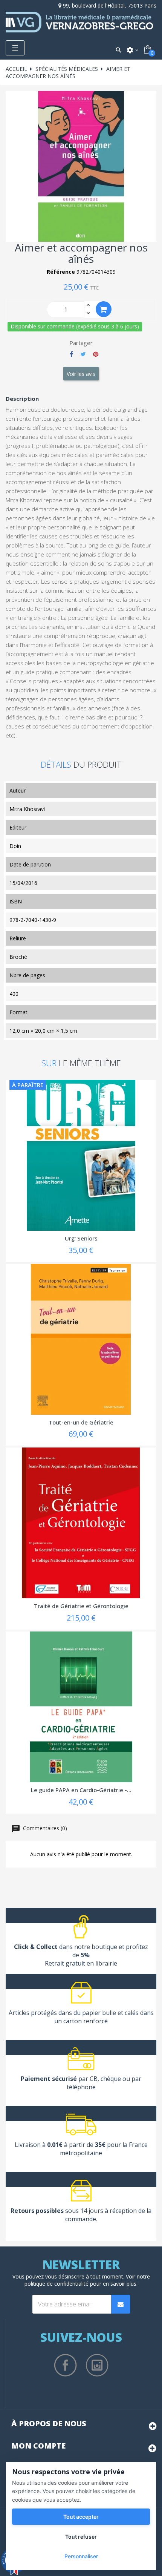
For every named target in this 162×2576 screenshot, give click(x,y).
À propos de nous (49, 2423)
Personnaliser (81, 2556)
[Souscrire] (121, 2304)
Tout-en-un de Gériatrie (81, 1422)
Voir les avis (81, 374)
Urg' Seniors (81, 1238)
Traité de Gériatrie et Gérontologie (81, 1606)
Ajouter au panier (104, 309)
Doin (15, 846)
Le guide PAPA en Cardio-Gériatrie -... (81, 1790)
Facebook (66, 2365)
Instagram (97, 2365)
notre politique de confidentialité (87, 2280)
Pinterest (96, 354)
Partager (71, 354)
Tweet (83, 354)
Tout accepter (81, 2517)
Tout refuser (81, 2537)
